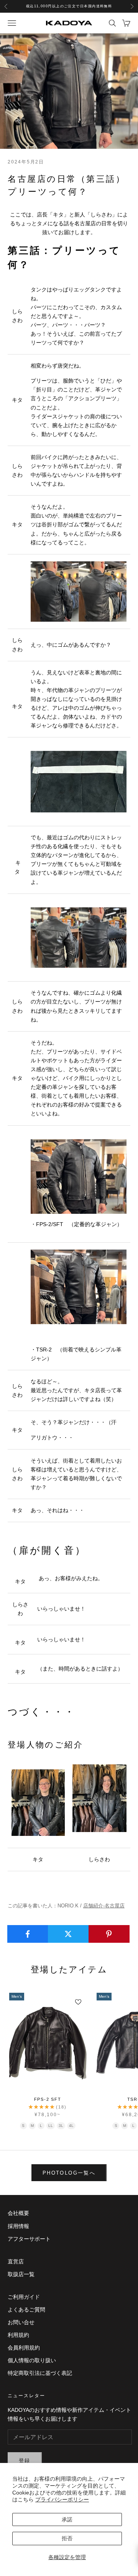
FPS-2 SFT (48, 2099)
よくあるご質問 (26, 2310)
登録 (25, 2460)
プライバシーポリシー (62, 2499)
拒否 (67, 2538)
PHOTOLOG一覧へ (69, 2173)
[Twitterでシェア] (68, 1934)
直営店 (16, 2261)
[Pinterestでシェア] (109, 1934)
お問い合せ (21, 2322)
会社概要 (18, 2213)
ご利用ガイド (24, 2297)
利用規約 (18, 2335)
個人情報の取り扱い (32, 2360)
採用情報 (18, 2226)
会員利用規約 (24, 2348)
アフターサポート (29, 2239)
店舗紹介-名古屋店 (104, 1906)
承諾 (67, 2519)
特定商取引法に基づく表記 (40, 2373)
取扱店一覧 (21, 2274)
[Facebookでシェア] (28, 1934)
